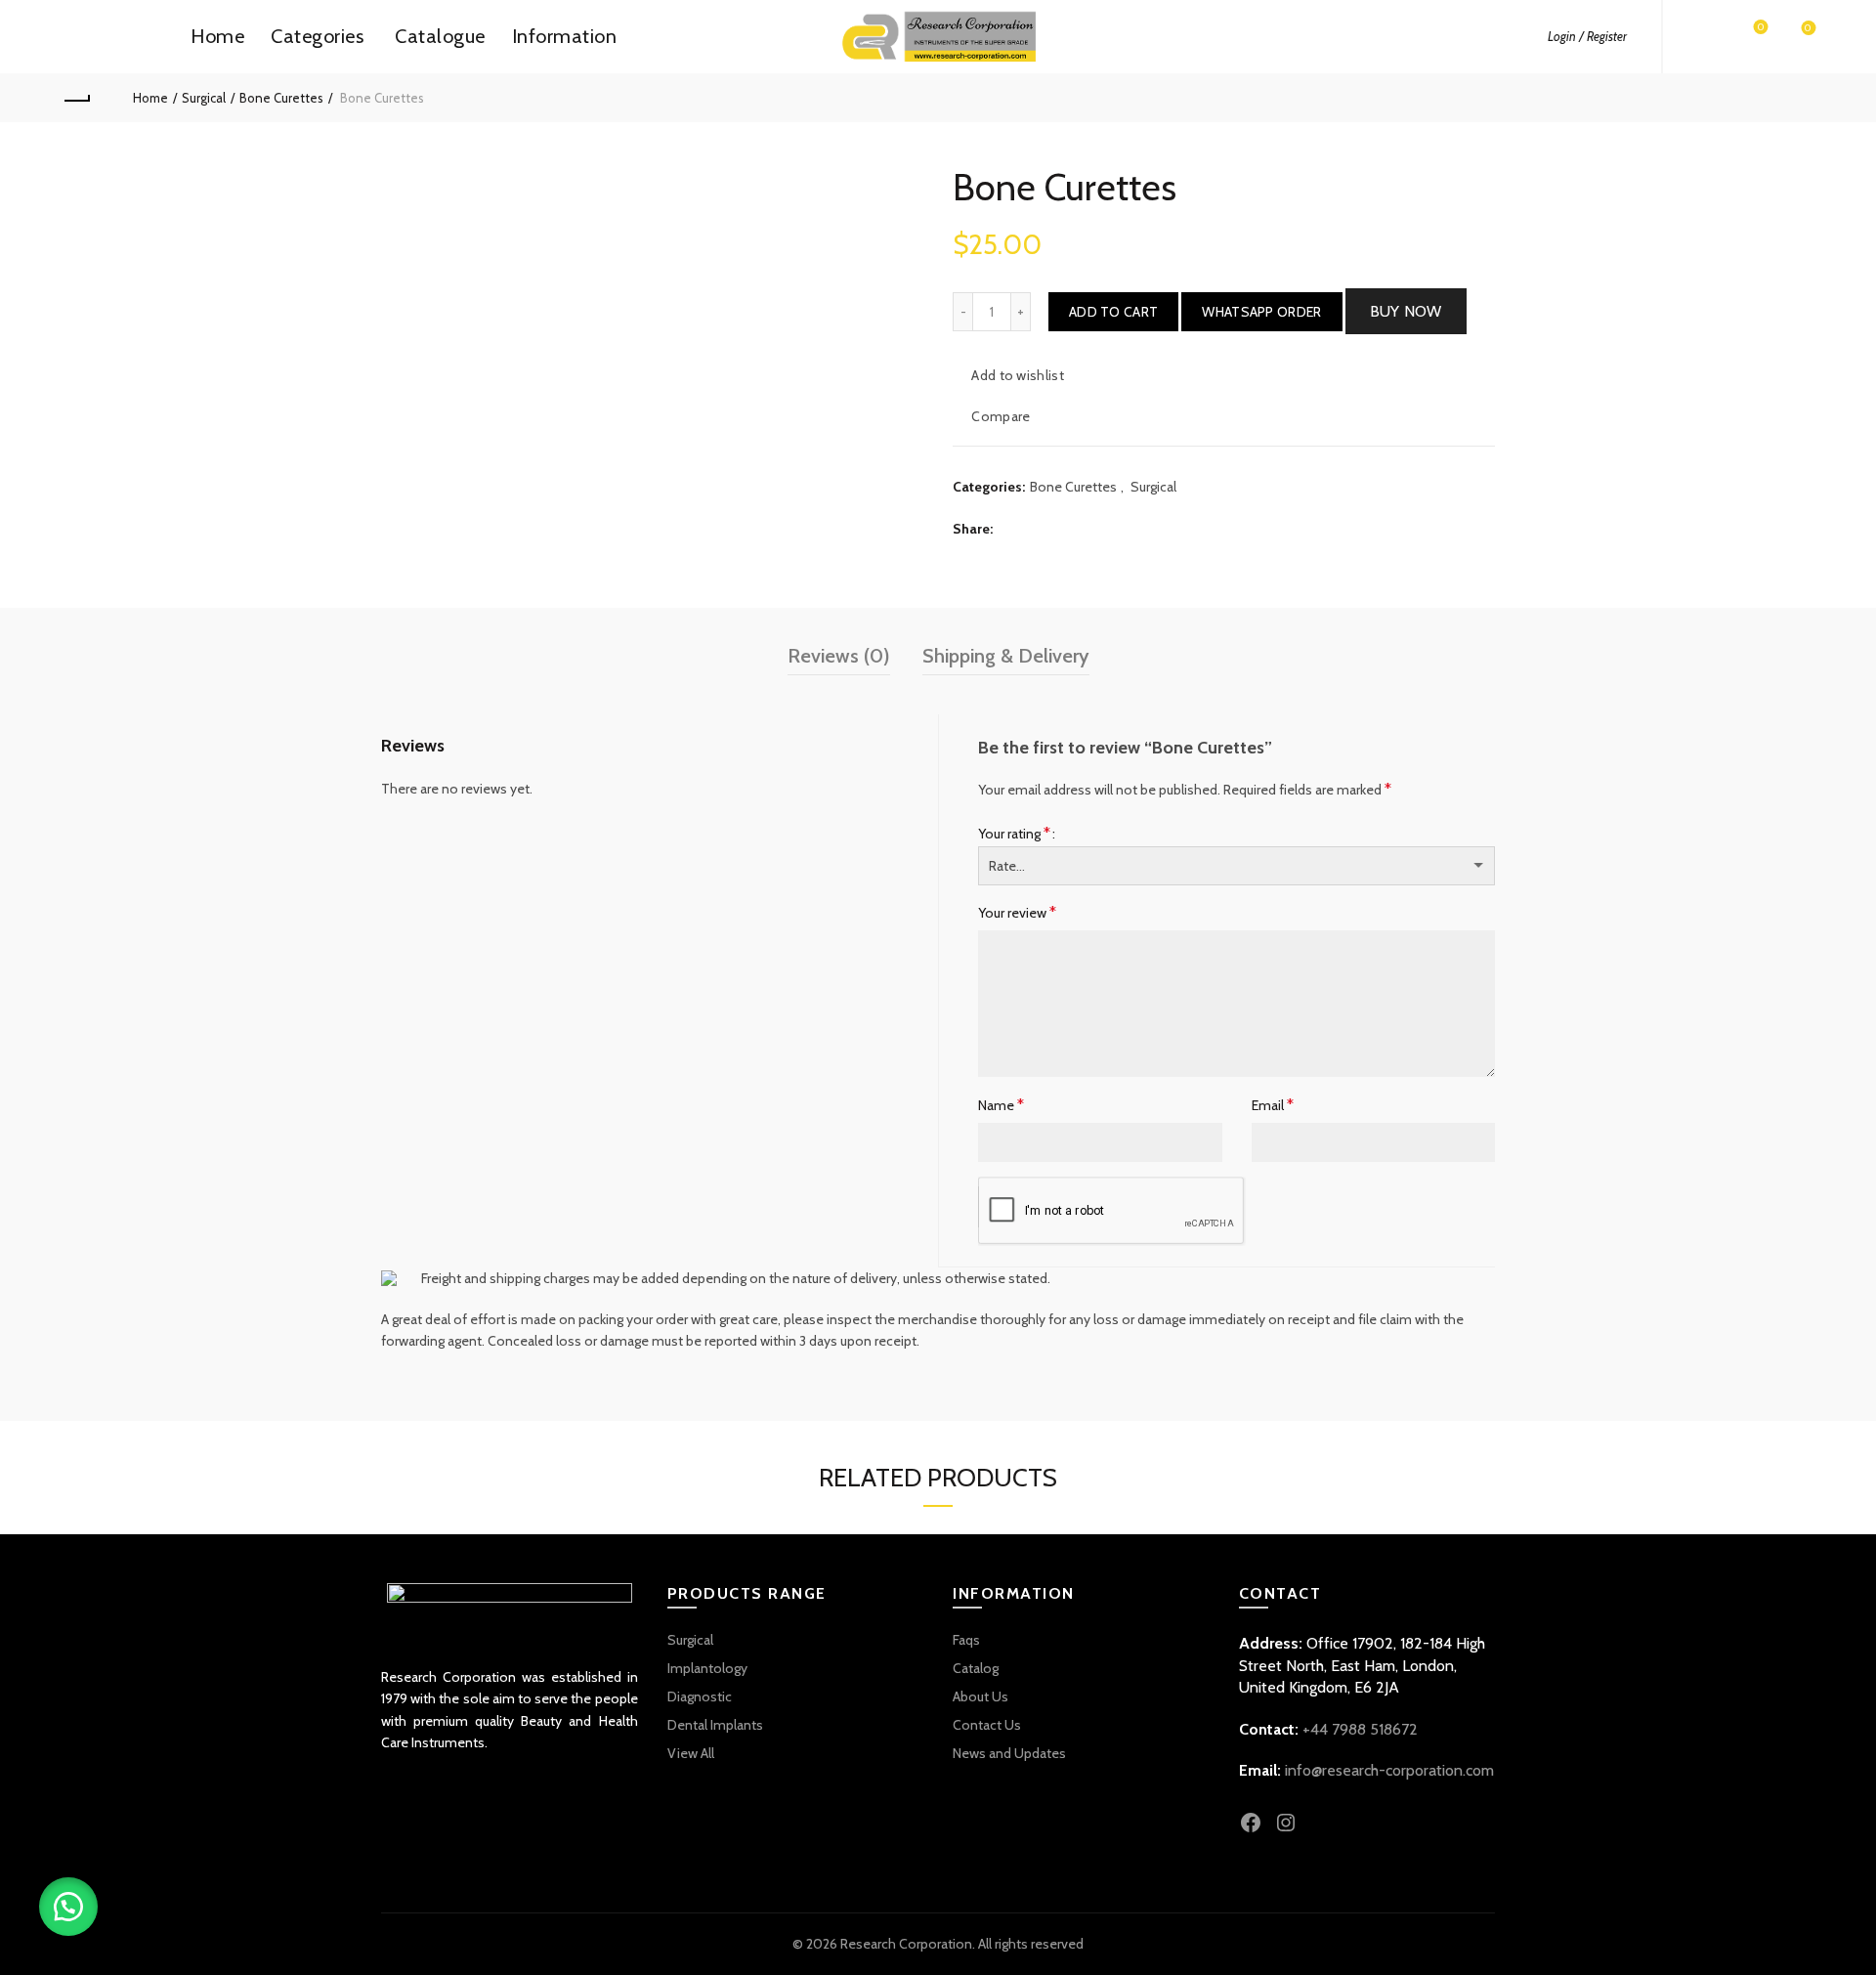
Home (217, 36)
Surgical (204, 98)
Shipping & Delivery (1006, 656)
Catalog (976, 1668)
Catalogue (440, 36)
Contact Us (987, 1725)
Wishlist (1761, 28)
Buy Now (1406, 311)
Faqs (966, 1640)
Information (565, 36)
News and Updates (1009, 1753)
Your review (1017, 912)
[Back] (76, 98)
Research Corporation (906, 1944)
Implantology (707, 1668)
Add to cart (1113, 312)
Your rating (1014, 833)
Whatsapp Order (1261, 312)
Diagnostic (700, 1696)
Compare (1001, 416)
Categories (317, 36)
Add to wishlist (1018, 375)
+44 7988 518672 (1360, 1729)
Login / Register (1587, 36)
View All (691, 1753)
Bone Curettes (281, 98)
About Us (981, 1696)
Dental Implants (715, 1725)
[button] (1261, 312)
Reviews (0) (839, 656)
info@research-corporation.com (1389, 1770)
